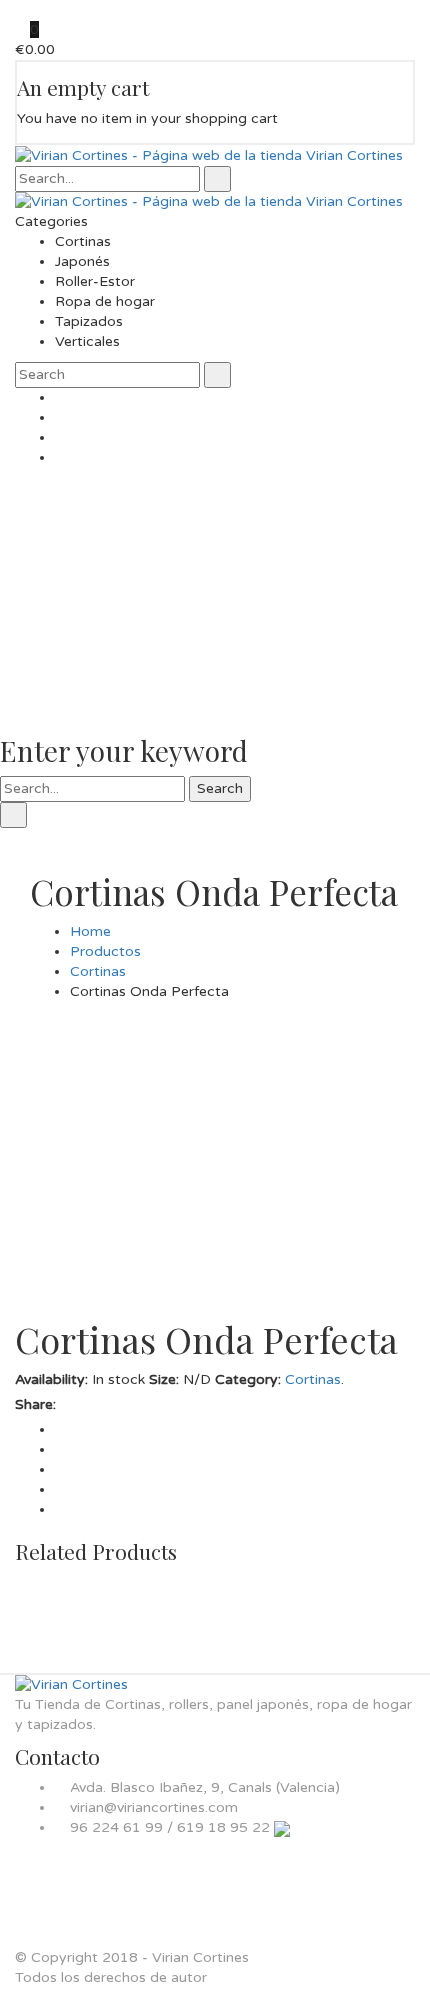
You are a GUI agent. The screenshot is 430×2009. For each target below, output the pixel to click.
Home (90, 931)
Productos (105, 951)
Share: (35, 1404)
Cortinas (98, 971)
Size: (164, 1379)
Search (220, 788)
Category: (248, 1379)
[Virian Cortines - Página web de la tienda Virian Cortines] (209, 154)
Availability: (51, 1379)
